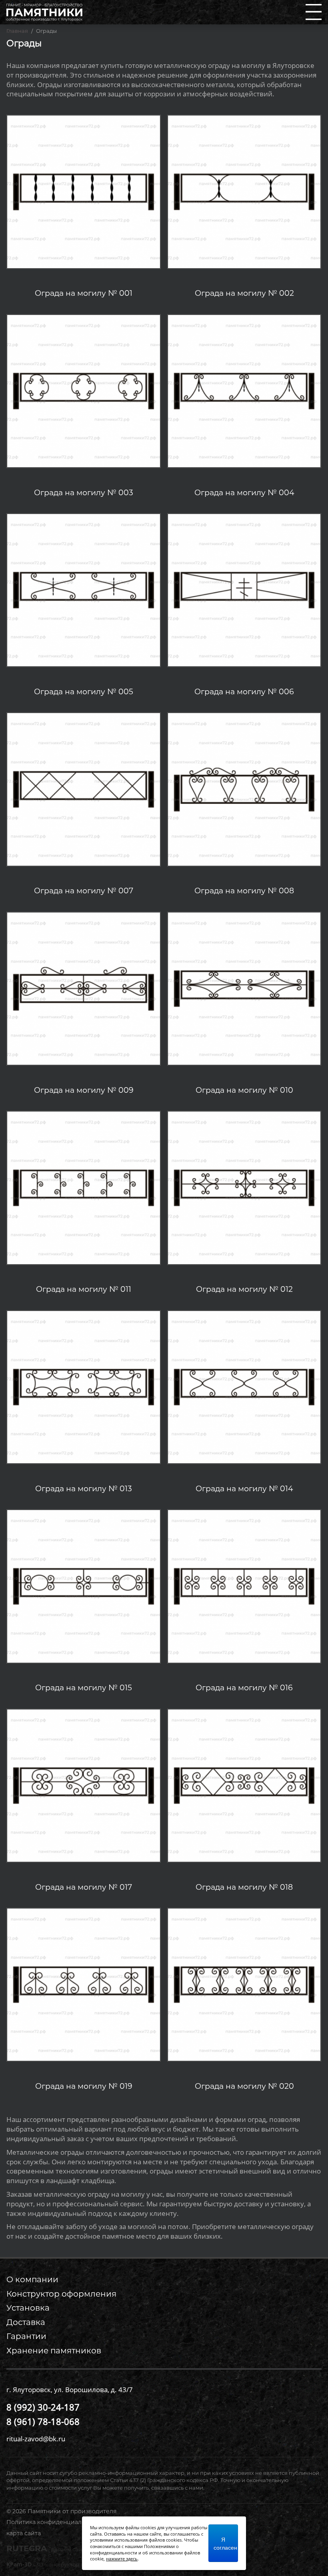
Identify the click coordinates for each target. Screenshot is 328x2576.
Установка (28, 2308)
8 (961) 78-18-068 (43, 2421)
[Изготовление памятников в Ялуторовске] (44, 11)
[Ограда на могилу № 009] (83, 988)
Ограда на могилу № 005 (84, 692)
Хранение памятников (54, 2351)
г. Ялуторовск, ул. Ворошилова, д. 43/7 (70, 2390)
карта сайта (24, 2533)
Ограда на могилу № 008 (244, 891)
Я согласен (225, 2543)
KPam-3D (74, 2564)
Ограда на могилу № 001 (84, 293)
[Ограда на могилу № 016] (244, 1585)
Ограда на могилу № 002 (244, 293)
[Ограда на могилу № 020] (244, 1984)
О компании (32, 2279)
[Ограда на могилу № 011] (83, 1187)
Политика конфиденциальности (54, 2522)
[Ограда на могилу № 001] (83, 191)
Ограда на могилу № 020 (244, 2086)
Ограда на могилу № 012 (244, 1289)
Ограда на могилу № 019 (84, 2086)
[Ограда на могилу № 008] (244, 789)
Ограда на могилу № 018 (244, 1887)
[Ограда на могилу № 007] (83, 789)
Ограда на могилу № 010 (244, 1090)
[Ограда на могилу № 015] (83, 1585)
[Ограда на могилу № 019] (83, 1984)
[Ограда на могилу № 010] (244, 988)
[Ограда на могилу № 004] (244, 390)
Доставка (26, 2322)
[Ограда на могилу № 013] (83, 1386)
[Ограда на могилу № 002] (244, 191)
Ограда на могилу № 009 (84, 1090)
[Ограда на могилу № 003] (83, 390)
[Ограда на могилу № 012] (244, 1187)
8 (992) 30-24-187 (43, 2407)
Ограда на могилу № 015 (84, 1688)
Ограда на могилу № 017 (84, 1887)
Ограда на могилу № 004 (244, 493)
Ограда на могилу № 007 (84, 891)
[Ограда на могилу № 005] (83, 589)
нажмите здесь (122, 2559)
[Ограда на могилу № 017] (83, 1785)
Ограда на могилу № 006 (244, 692)
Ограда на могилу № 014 (244, 1489)
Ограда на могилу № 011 (84, 1289)
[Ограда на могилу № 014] (244, 1386)
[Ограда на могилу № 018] (244, 1785)
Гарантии (26, 2336)
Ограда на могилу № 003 (84, 493)
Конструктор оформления (61, 2294)
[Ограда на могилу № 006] (244, 589)
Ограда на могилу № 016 (244, 1688)
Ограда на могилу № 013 (84, 1489)
